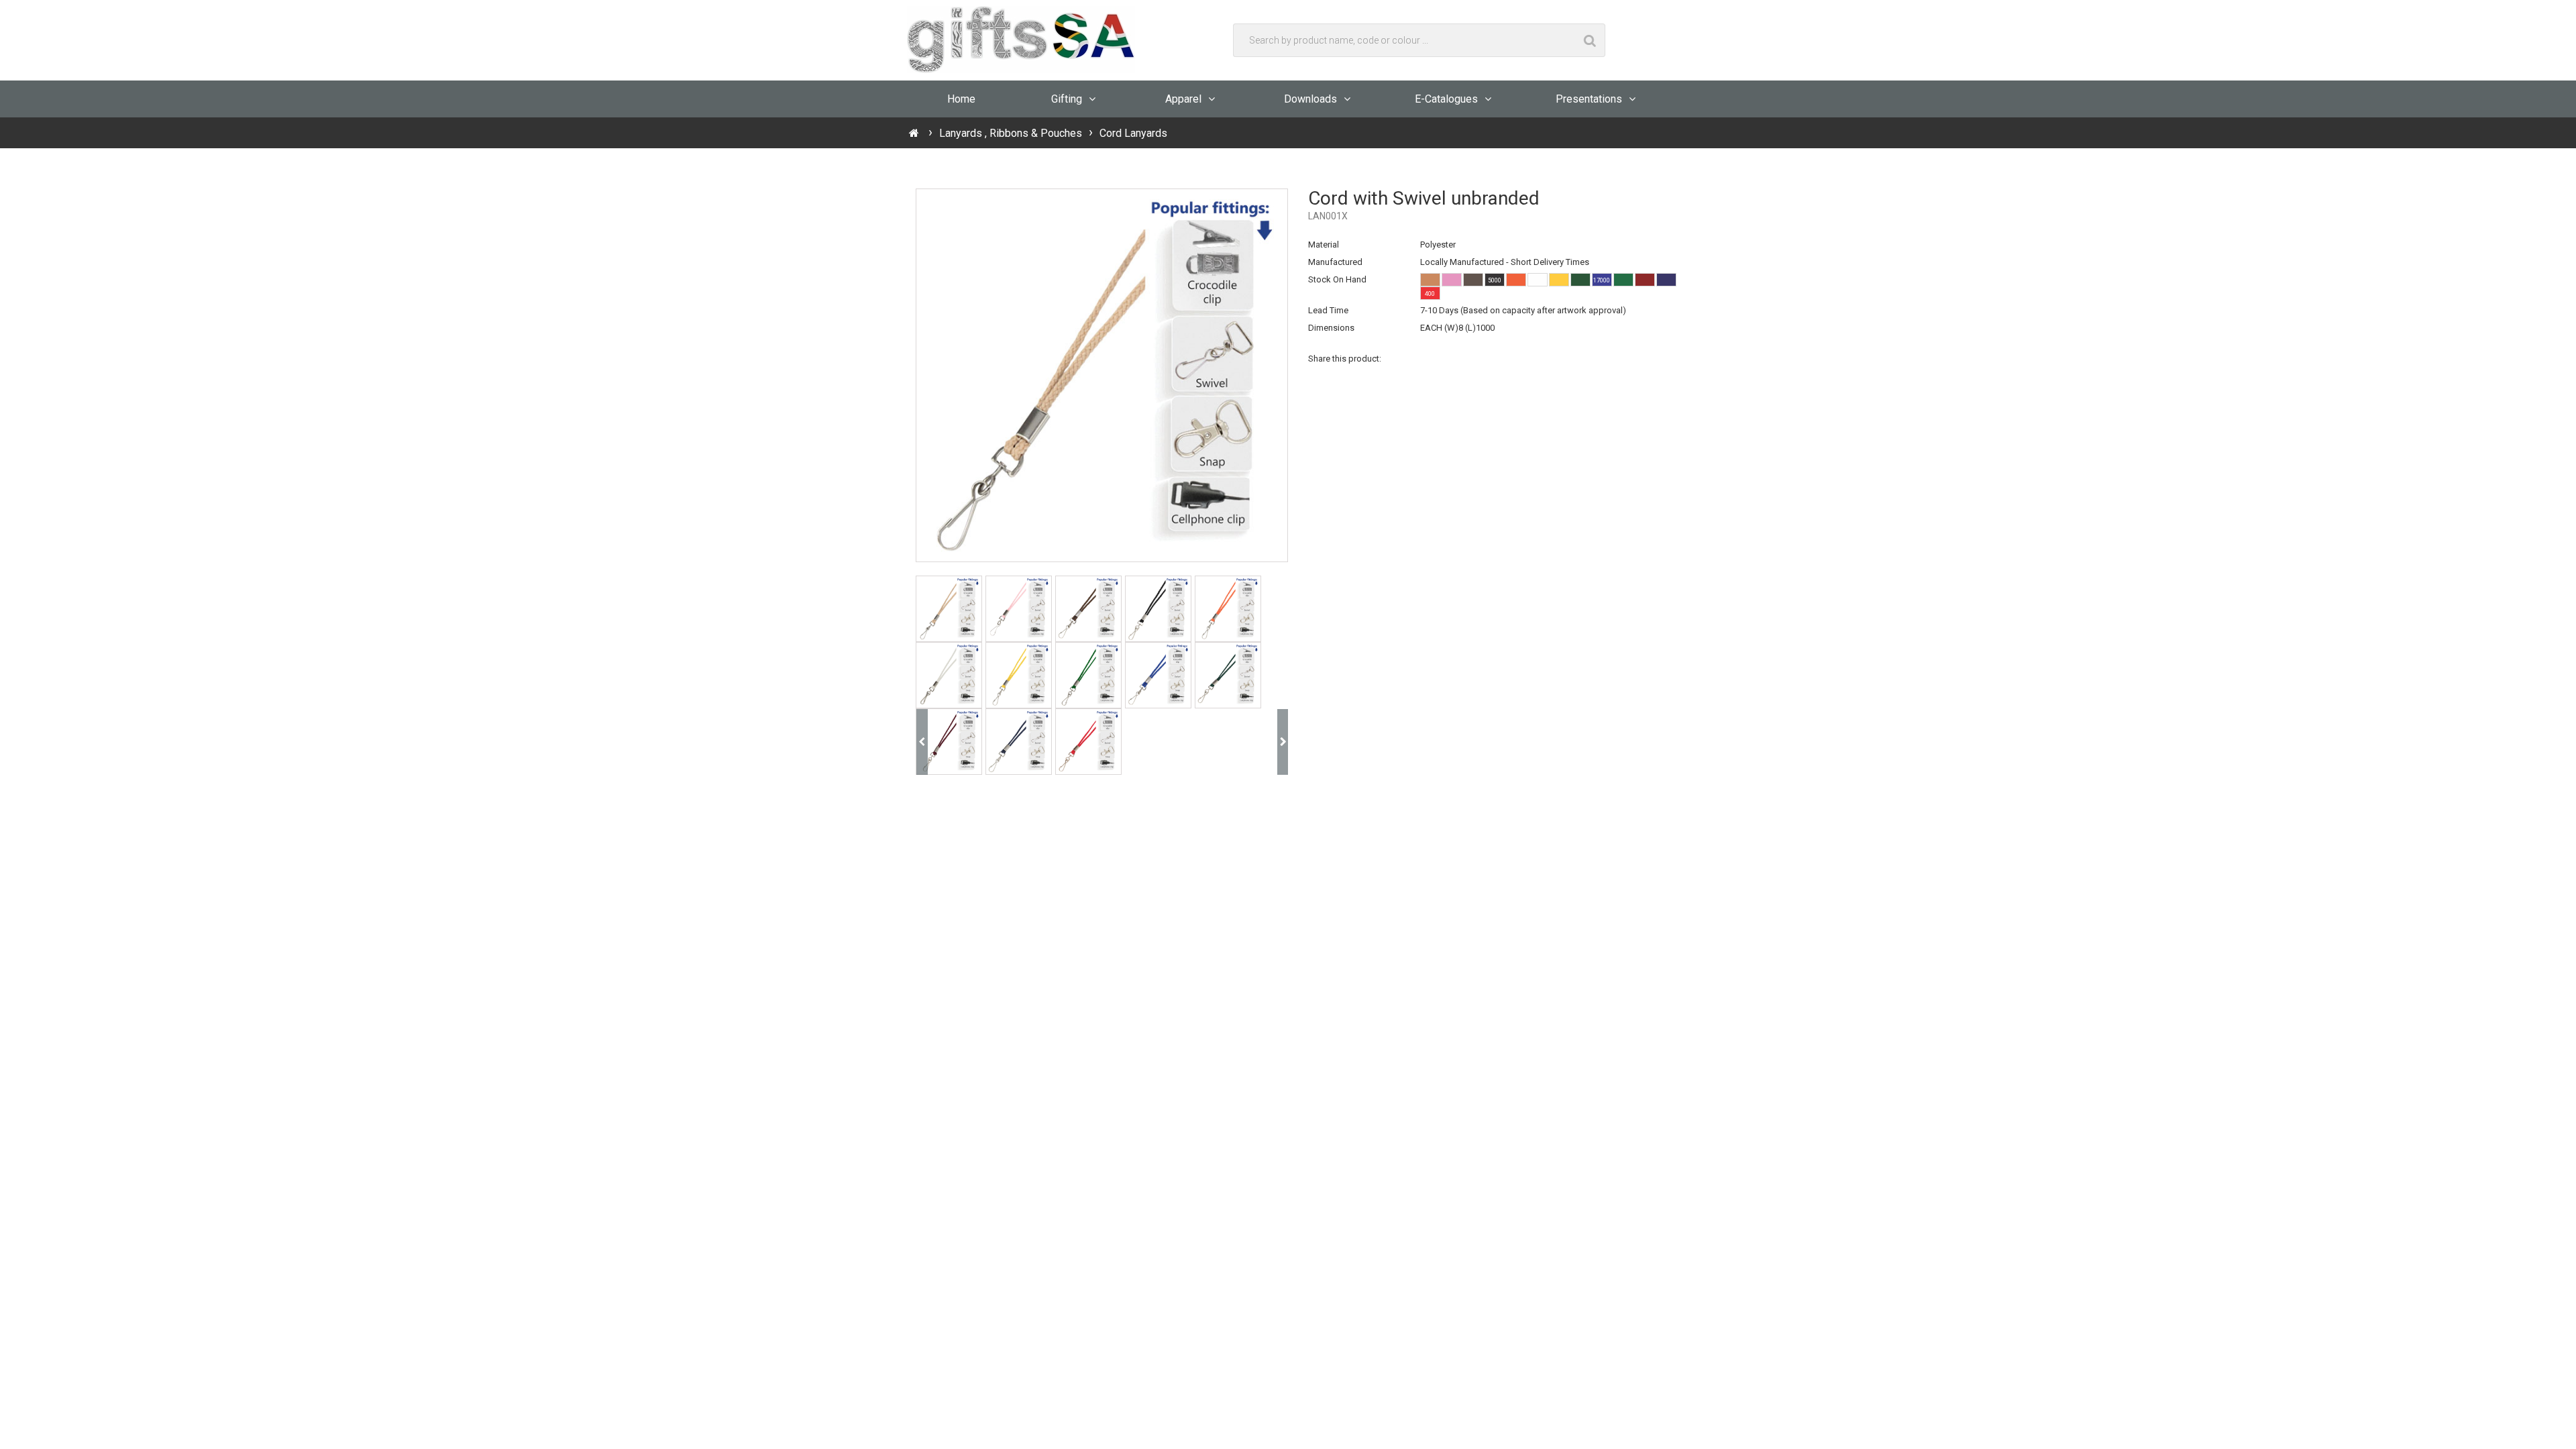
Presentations (1589, 99)
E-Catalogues (1446, 99)
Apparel (1183, 99)
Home (961, 99)
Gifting (1067, 99)
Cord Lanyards (1133, 133)
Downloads (1310, 99)
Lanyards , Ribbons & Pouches (1011, 133)
